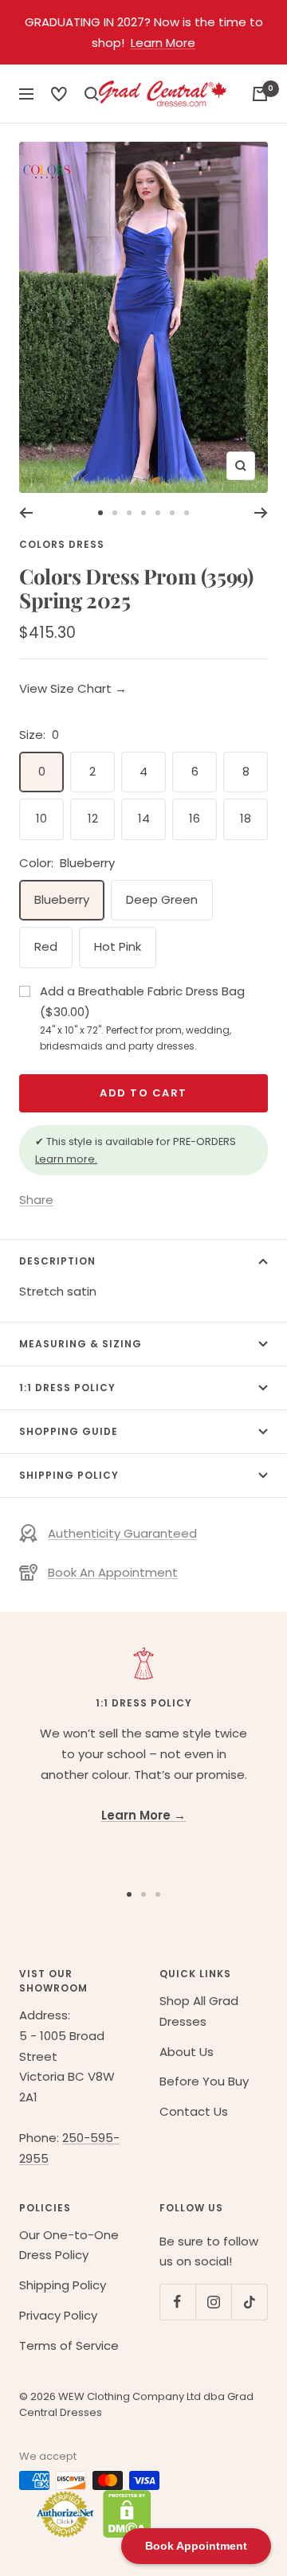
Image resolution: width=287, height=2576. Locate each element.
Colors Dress (62, 544)
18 (246, 818)
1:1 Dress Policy (67, 1388)
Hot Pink (118, 946)
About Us (187, 2052)
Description (57, 1261)
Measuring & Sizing (81, 1344)
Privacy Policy (58, 2315)
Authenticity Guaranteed (122, 1533)
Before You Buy (204, 2081)
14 (144, 818)
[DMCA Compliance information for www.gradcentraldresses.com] (123, 2514)
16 (195, 818)
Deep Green (162, 899)
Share (36, 1200)
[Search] (59, 94)
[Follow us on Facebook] (177, 2302)
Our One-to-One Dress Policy (69, 2245)
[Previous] (26, 513)
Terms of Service (69, 2345)
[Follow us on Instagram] (213, 2302)
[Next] (261, 513)
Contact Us (194, 2111)
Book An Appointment (113, 1572)
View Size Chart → (73, 688)
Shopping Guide (69, 1431)
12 (93, 818)
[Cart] (260, 94)
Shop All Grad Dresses (199, 2011)
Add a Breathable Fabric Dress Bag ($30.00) (142, 1018)
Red (46, 946)
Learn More (163, 43)
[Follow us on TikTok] (249, 2302)
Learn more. (66, 1159)
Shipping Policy (69, 1475)
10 (41, 818)
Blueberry (62, 899)
